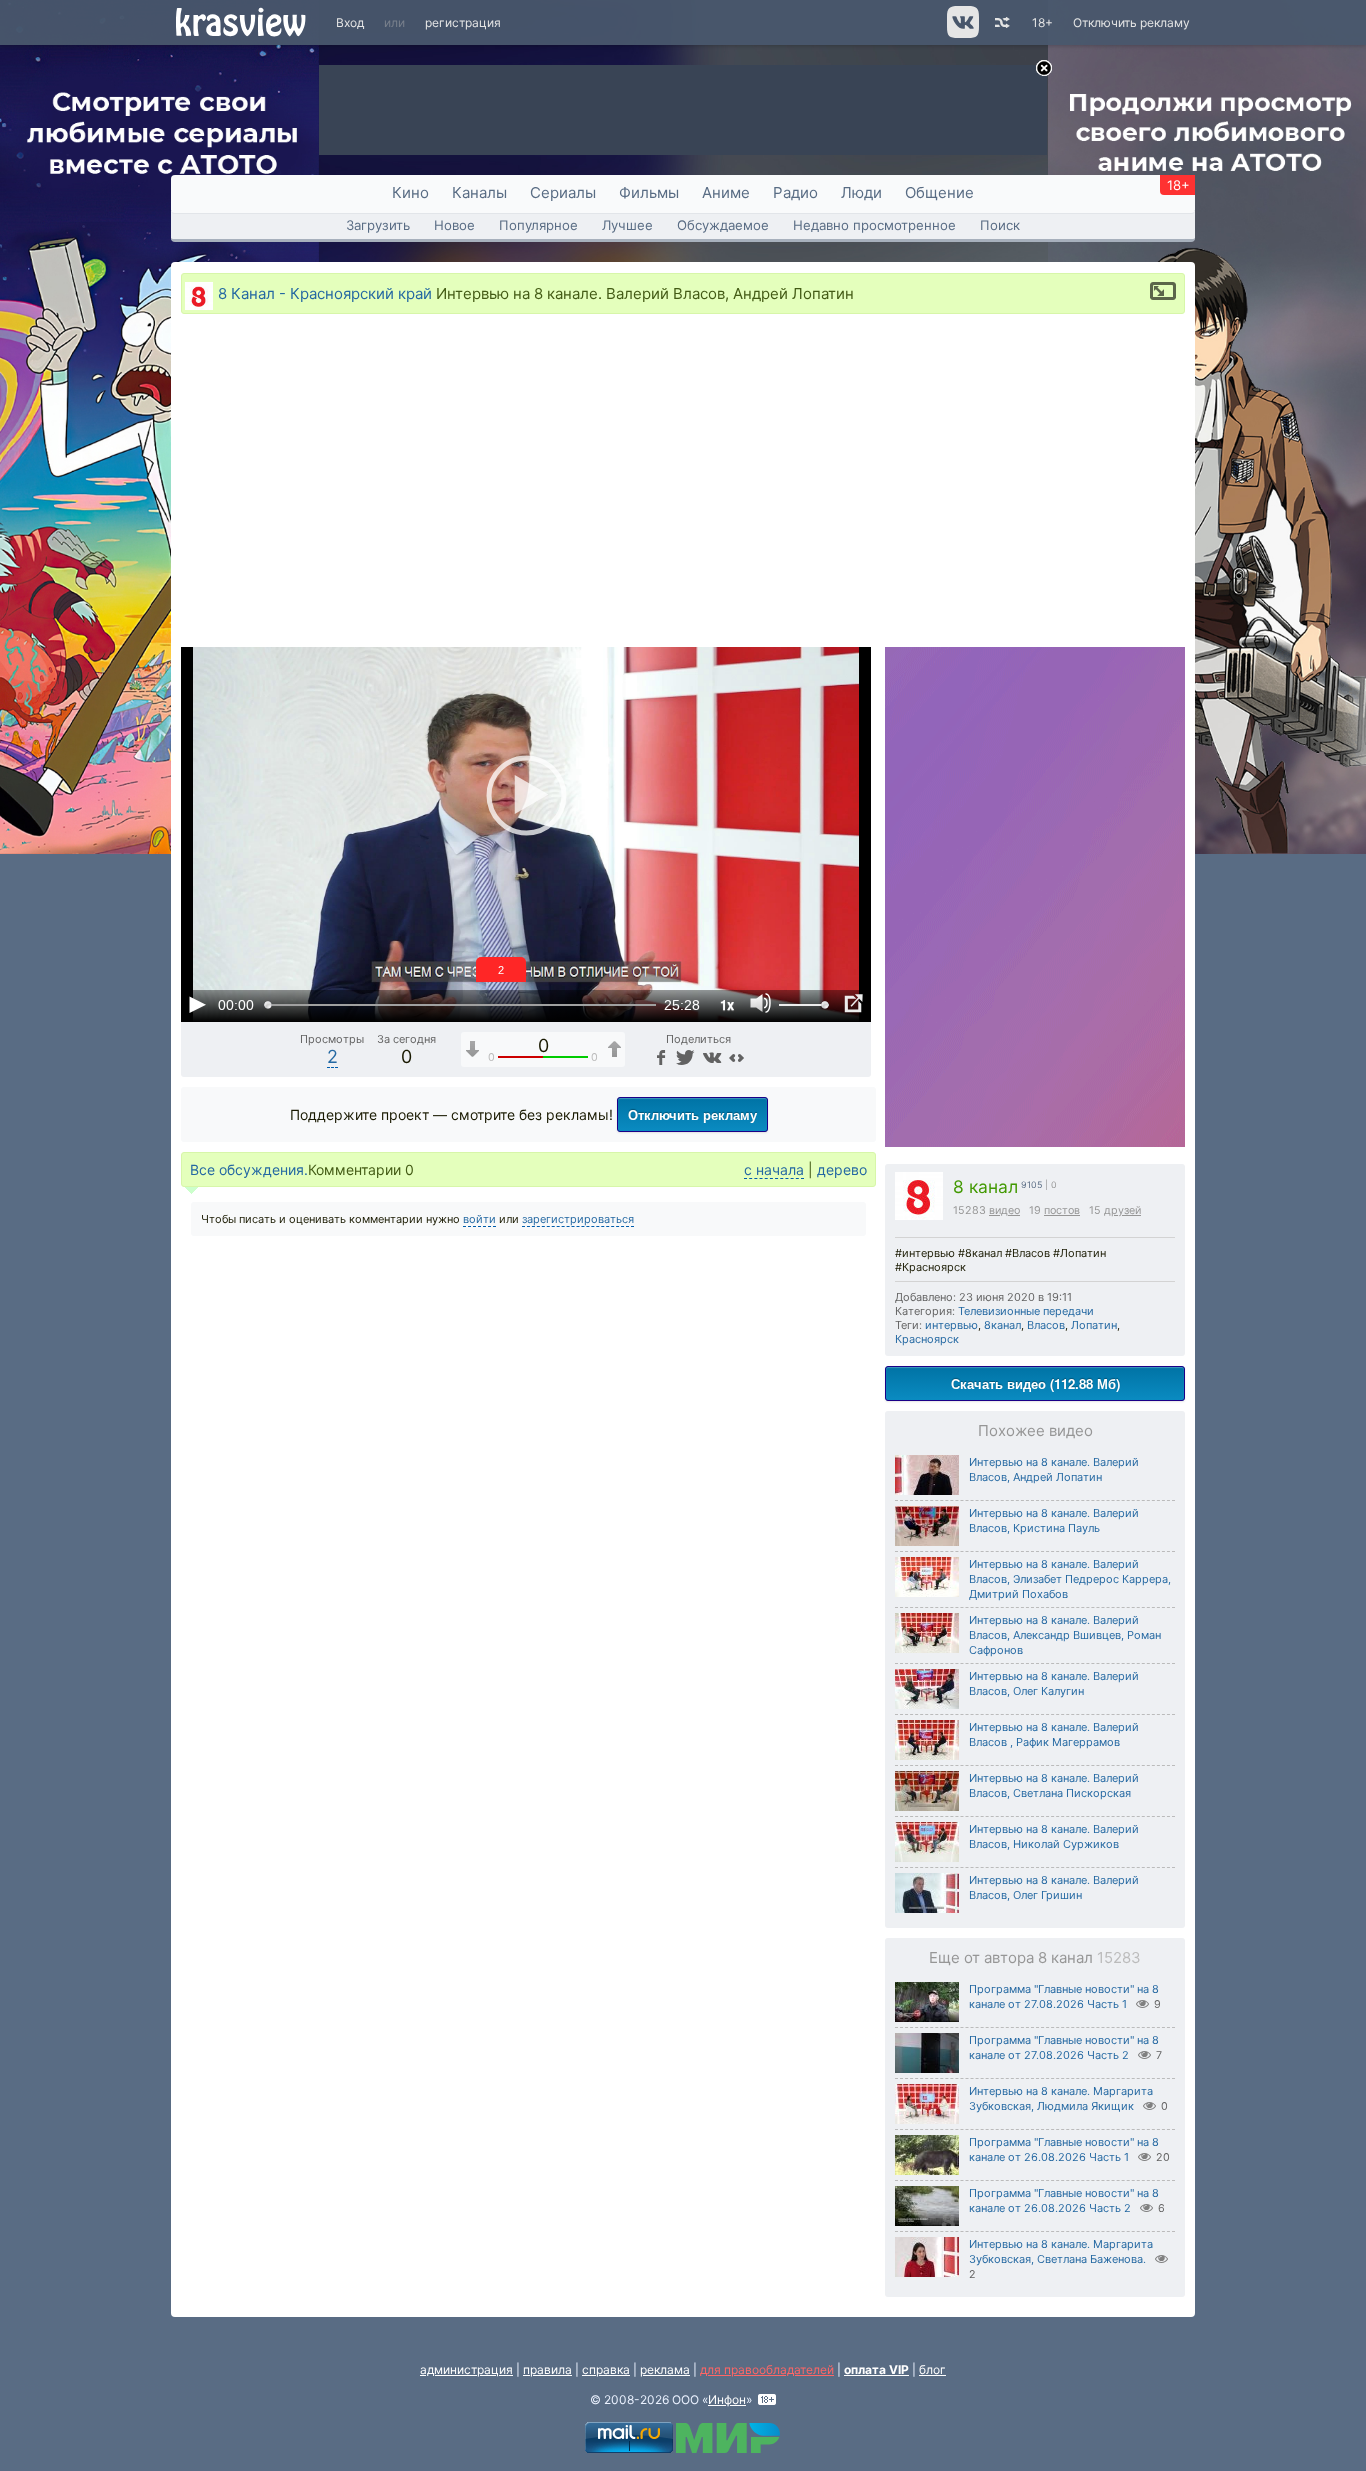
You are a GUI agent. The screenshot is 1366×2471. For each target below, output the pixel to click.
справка (606, 2369)
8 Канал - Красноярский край (325, 293)
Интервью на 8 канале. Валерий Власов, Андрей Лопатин (1054, 1469)
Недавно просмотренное (874, 225)
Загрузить (378, 225)
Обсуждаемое (723, 225)
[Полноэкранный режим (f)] (853, 1004)
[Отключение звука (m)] (761, 1004)
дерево (842, 1169)
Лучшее (627, 225)
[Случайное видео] (1000, 22)
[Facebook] (659, 1056)
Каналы (479, 192)
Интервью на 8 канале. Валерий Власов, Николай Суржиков (1054, 1836)
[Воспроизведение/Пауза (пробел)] (197, 1004)
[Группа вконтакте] (961, 33)
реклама (665, 2369)
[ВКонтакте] (709, 1056)
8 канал (985, 1186)
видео (1004, 1210)
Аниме (726, 192)
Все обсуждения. (249, 1169)
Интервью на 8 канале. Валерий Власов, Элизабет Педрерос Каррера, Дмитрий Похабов (1070, 1579)
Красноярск (927, 1339)
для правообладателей (767, 2369)
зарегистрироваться (578, 1219)
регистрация (463, 22)
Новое (454, 225)
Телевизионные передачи (1026, 1311)
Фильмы (649, 192)
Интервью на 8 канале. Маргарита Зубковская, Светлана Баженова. (1061, 2251)
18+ (1042, 22)
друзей (1122, 1210)
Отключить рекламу (1131, 22)
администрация (466, 2369)
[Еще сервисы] (736, 1056)
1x (727, 1004)
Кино (410, 192)
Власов (1046, 1325)
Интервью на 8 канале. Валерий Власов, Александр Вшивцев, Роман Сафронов (1065, 1635)
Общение (939, 192)
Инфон (727, 2399)
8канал (1002, 1325)
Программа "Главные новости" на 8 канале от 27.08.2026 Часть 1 (1064, 1996)
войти (479, 1219)
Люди (861, 192)
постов (1062, 1210)
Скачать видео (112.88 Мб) (1035, 1383)
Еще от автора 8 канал (1035, 1957)
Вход (350, 22)
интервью (951, 1325)
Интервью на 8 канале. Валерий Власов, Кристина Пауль (1054, 1520)
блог (932, 2369)
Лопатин (1094, 1325)
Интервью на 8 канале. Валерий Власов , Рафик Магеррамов (1054, 1734)
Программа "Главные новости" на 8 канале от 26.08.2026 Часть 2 (1064, 2200)
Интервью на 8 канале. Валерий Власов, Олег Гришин (1054, 1887)
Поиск (1000, 225)
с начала (774, 1169)
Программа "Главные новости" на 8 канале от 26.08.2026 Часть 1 (1064, 2149)
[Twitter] (683, 1056)
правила (547, 2369)
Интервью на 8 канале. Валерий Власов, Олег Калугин (1054, 1683)
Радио (795, 192)
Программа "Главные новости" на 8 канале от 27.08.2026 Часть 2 (1064, 2047)
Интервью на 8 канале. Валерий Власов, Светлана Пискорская (1054, 1785)
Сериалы (563, 192)
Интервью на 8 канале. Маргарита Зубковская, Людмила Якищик (1061, 2098)
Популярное (538, 225)
